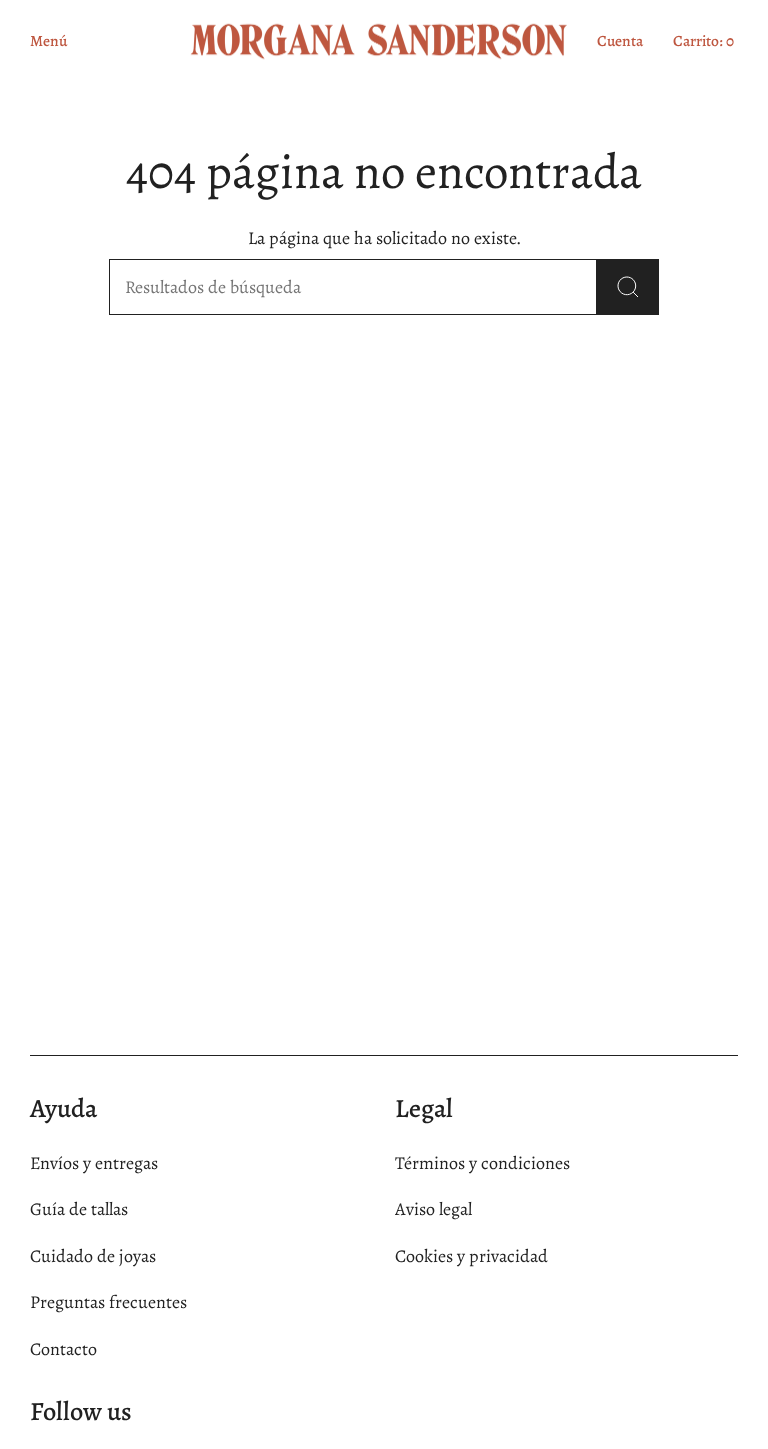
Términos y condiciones (482, 1163)
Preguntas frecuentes (108, 1302)
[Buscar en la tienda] (628, 287)
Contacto (63, 1349)
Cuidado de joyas (93, 1256)
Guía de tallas (79, 1209)
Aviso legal (433, 1209)
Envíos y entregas (94, 1163)
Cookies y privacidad (471, 1256)
